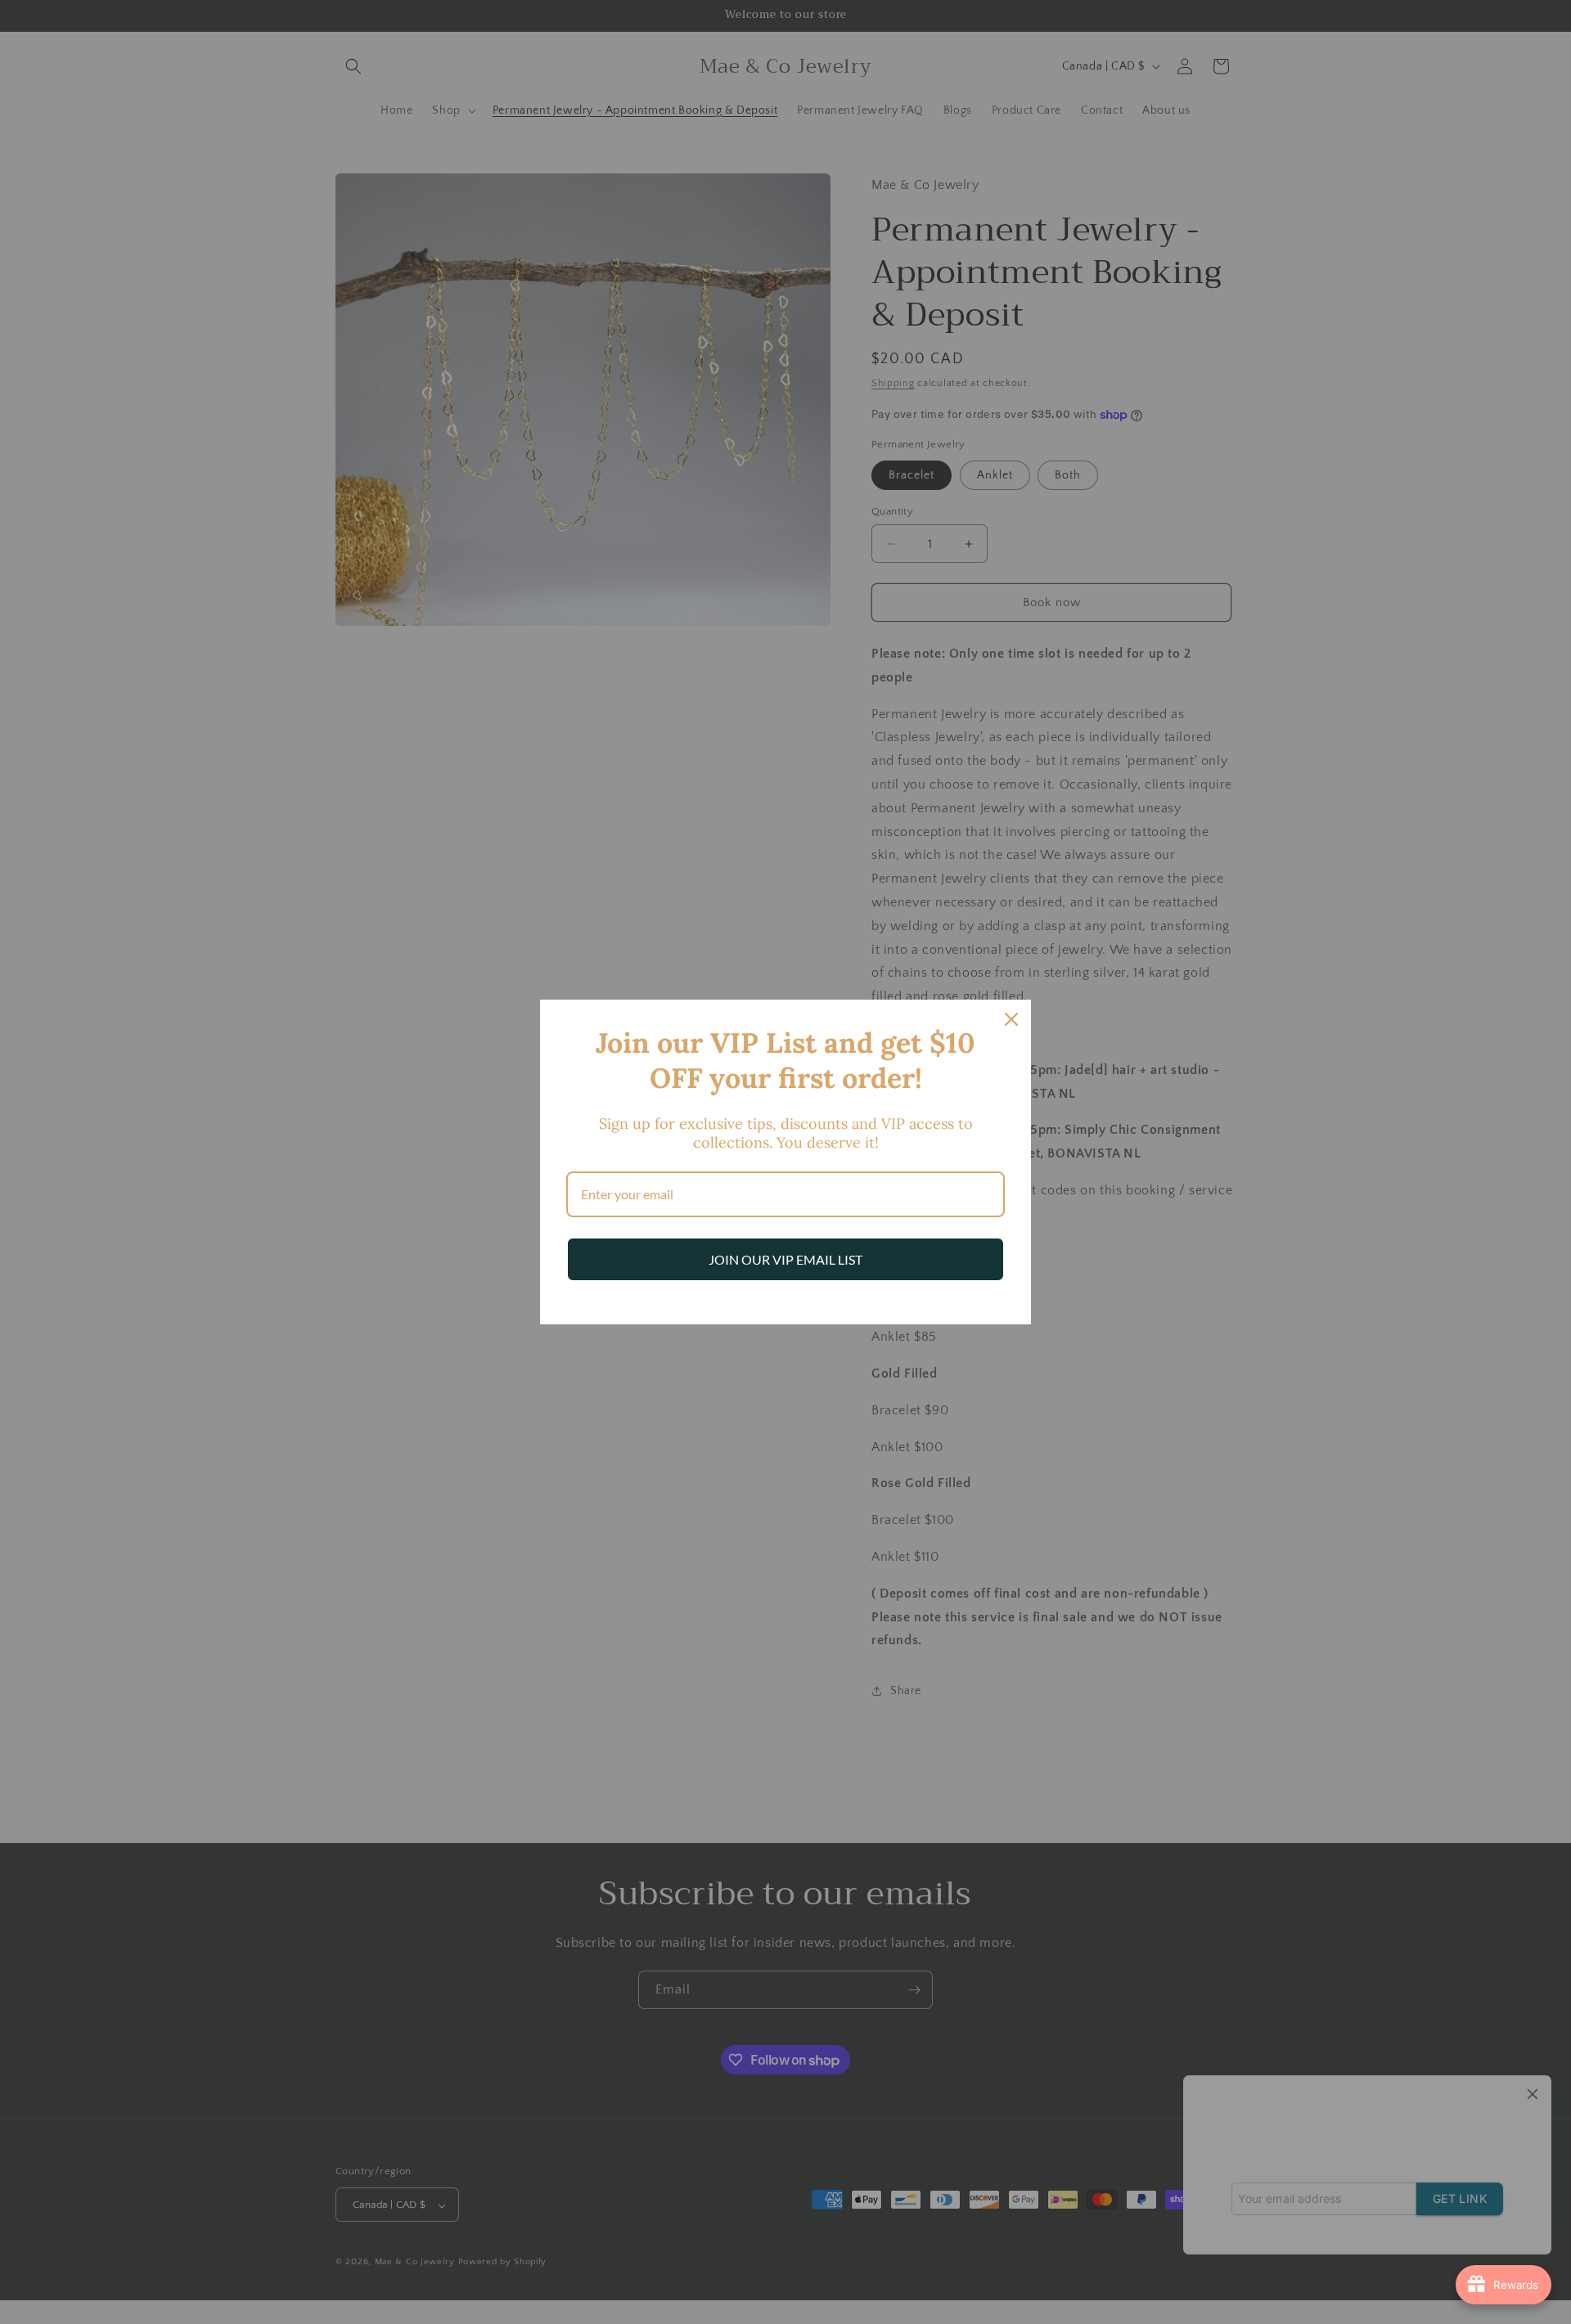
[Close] (1011, 1019)
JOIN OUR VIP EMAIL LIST (785, 1259)
